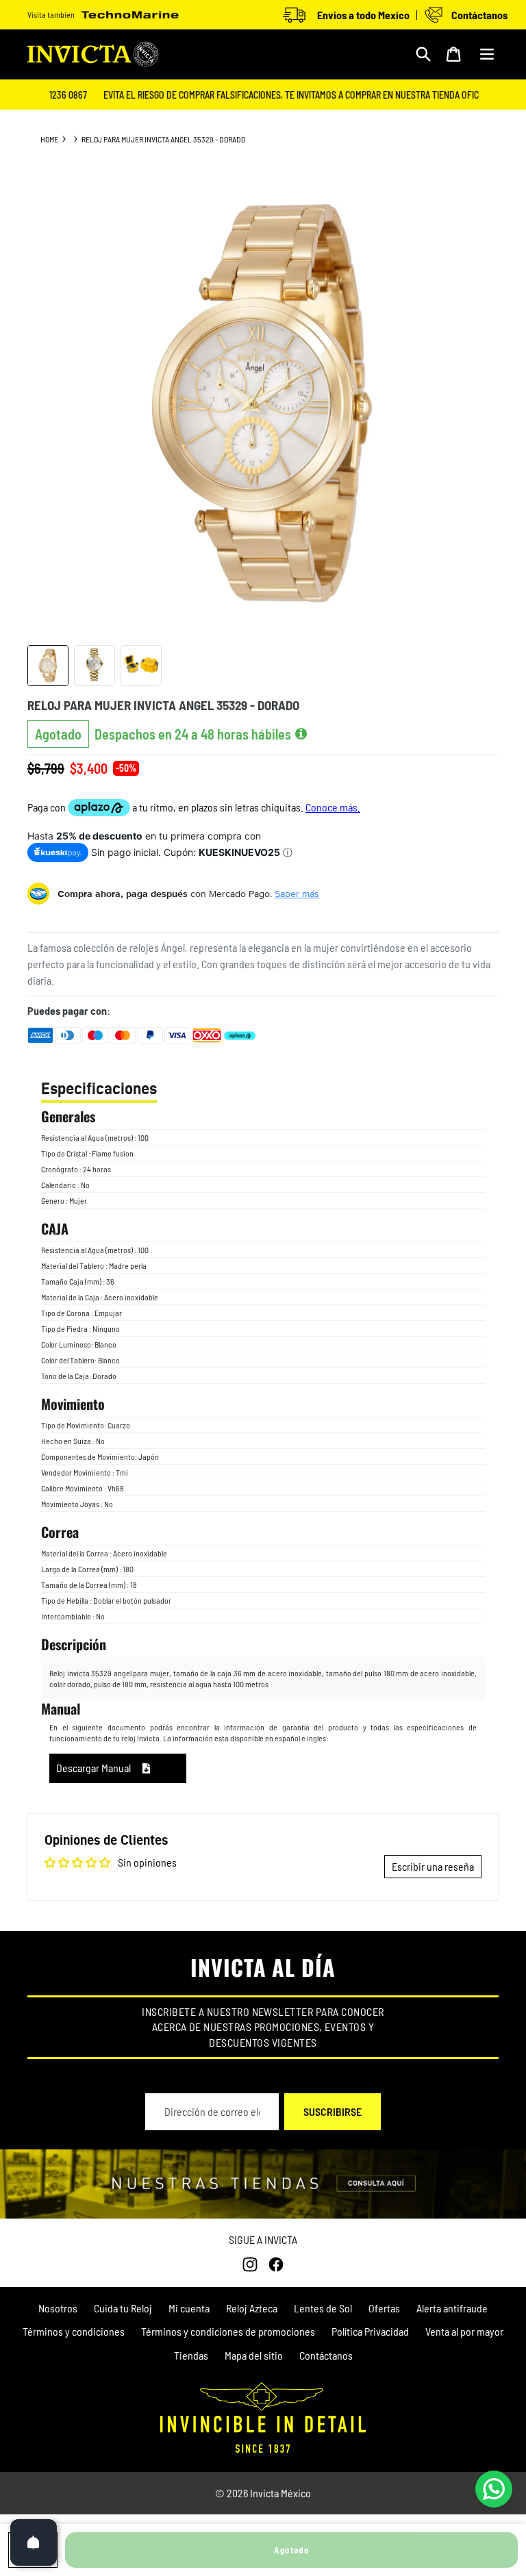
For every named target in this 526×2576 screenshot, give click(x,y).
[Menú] (487, 54)
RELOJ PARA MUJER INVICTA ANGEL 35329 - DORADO (163, 139)
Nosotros (58, 2308)
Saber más (297, 894)
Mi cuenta (189, 2308)
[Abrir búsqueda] (423, 54)
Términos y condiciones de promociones (228, 2331)
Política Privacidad (370, 2331)
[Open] (34, 2542)
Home (49, 139)
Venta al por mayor (464, 2331)
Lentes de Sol (323, 2308)
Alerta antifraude (452, 2308)
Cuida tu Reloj (123, 2308)
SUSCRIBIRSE (333, 2111)
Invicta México (280, 2493)
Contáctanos (326, 2355)
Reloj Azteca (252, 2308)
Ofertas (384, 2308)
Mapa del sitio (254, 2355)
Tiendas (191, 2355)
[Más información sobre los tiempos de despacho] (301, 734)
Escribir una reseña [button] (433, 1866)
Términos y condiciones (74, 2331)
